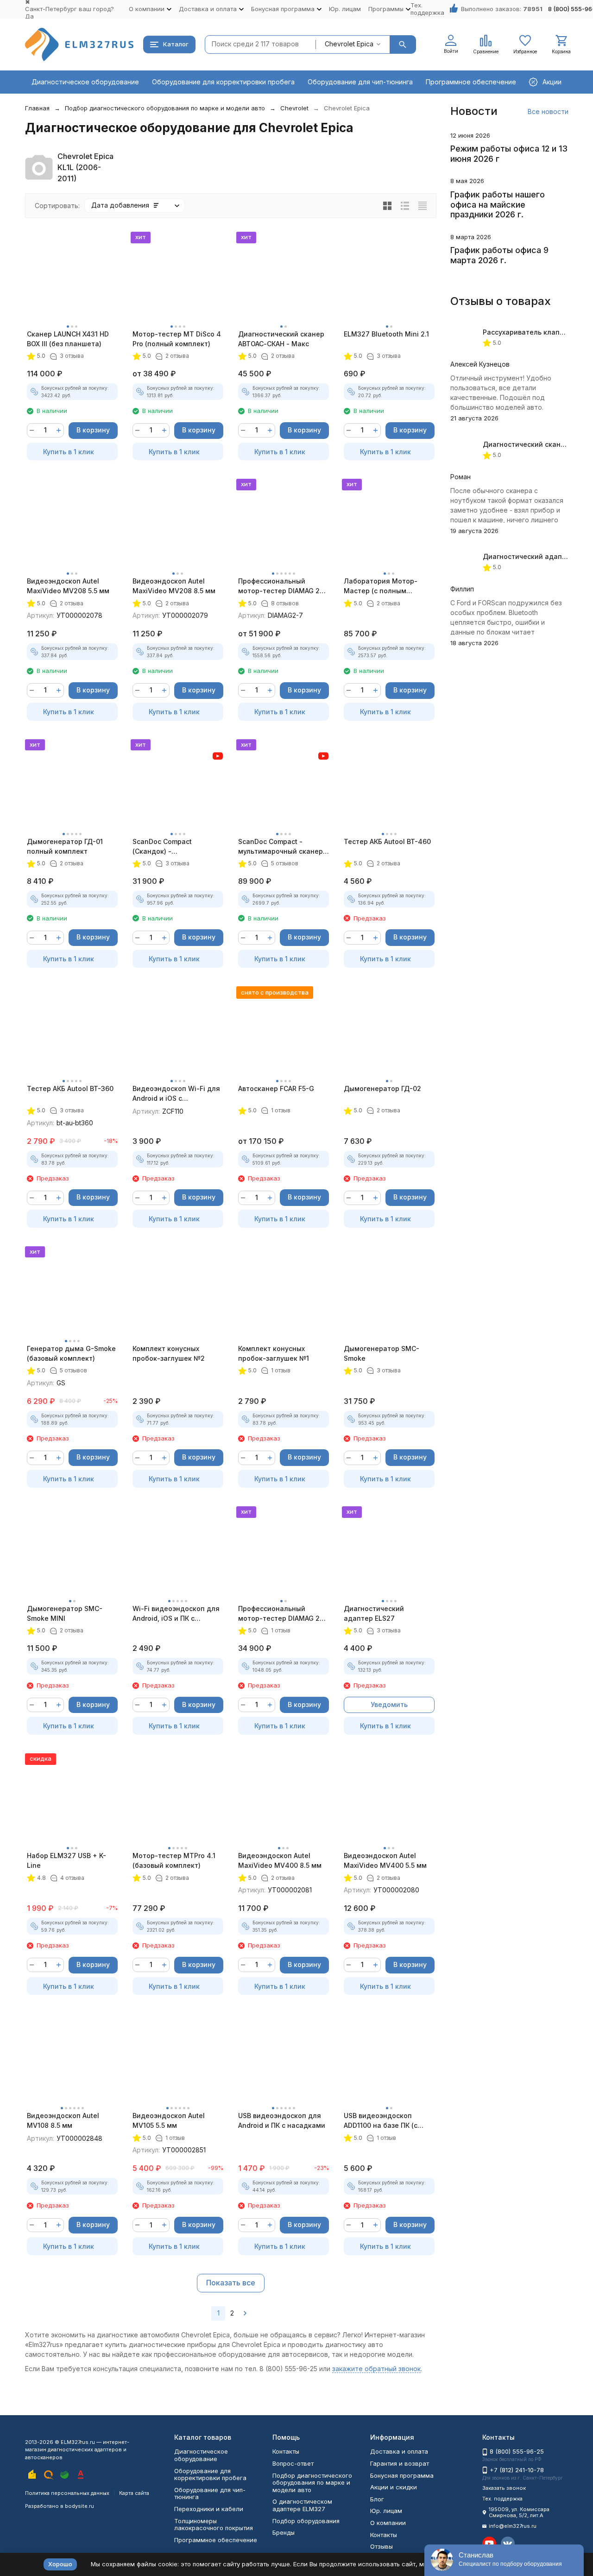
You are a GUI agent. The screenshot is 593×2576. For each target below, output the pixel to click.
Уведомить (389, 1704)
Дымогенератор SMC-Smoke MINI (65, 1613)
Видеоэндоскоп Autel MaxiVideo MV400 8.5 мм (280, 1860)
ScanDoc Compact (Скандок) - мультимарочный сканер (175, 847)
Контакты (286, 2451)
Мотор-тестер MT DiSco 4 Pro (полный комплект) (177, 339)
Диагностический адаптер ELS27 (374, 1613)
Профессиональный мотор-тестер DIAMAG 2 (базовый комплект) (279, 1614)
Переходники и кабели (209, 2509)
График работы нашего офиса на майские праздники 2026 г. (498, 204)
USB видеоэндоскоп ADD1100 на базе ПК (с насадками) (381, 2121)
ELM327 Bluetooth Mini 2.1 (386, 334)
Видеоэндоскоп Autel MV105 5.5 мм (169, 2120)
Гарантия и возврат (400, 2463)
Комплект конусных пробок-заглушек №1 (274, 1353)
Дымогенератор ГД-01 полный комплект (65, 846)
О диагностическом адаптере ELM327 (302, 2505)
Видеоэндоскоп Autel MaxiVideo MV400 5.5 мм (385, 1860)
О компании (388, 2523)
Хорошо (60, 2564)
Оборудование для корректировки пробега (223, 82)
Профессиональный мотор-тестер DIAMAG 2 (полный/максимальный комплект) (279, 586)
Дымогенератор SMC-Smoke (382, 1353)
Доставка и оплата (399, 2451)
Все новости (548, 111)
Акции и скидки (394, 2487)
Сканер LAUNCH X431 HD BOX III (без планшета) (68, 339)
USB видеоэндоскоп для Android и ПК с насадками (282, 2120)
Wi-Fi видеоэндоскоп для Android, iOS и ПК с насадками (176, 1614)
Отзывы (382, 2546)
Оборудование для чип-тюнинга (360, 82)
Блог (377, 2499)
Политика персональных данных (67, 2493)
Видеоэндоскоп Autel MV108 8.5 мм (63, 2120)
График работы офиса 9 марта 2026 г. (499, 255)
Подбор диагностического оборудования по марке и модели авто (165, 108)
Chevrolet (294, 108)
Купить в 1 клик (69, 452)
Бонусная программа (402, 2475)
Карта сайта (134, 2493)
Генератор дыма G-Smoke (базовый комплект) (71, 1353)
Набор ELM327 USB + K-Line (66, 1860)
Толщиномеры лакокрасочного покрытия (214, 2525)
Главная (37, 108)
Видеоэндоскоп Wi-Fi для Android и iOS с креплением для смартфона (176, 1094)
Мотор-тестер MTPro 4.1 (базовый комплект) (174, 1860)
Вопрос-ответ (293, 2463)
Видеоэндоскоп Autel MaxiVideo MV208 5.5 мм (68, 586)
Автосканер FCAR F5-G (276, 1088)
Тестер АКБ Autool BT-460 (387, 841)
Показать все (231, 2283)
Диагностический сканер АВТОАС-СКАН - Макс (281, 339)
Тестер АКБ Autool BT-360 (70, 1088)
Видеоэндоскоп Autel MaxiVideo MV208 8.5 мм (174, 586)
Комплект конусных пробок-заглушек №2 (169, 1353)
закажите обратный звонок (376, 2369)
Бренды (284, 2532)
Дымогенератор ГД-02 (382, 1088)
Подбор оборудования (306, 2521)
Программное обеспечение (471, 82)
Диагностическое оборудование (85, 82)
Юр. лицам (345, 9)
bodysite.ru (79, 2506)
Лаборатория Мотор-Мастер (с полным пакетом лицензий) (381, 586)
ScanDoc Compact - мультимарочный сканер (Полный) (281, 847)
